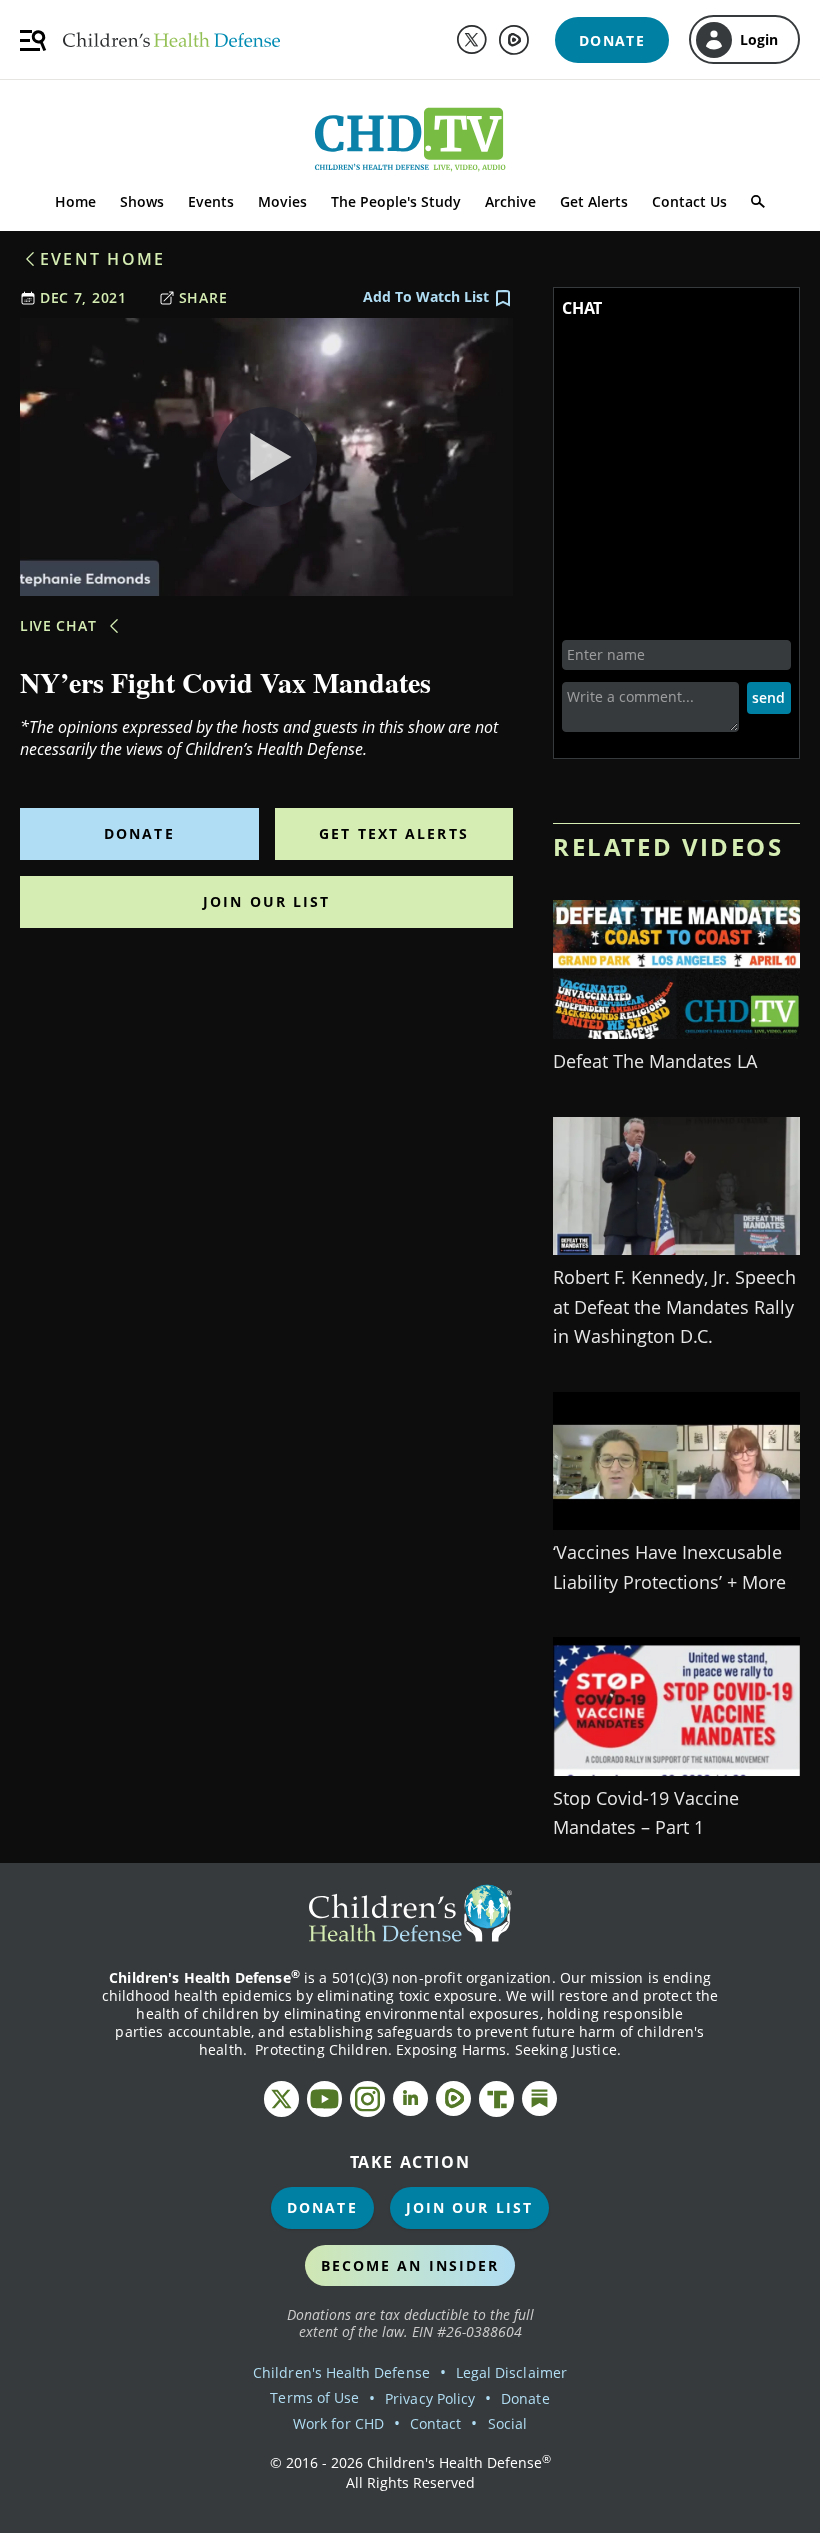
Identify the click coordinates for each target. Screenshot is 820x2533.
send (768, 697)
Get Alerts (594, 201)
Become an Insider (410, 2265)
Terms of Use (314, 2397)
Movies (282, 201)
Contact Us (689, 201)
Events (211, 201)
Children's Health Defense (341, 2372)
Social (507, 2423)
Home (75, 201)
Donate (139, 833)
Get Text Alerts (394, 833)
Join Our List (266, 901)
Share (203, 297)
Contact (435, 2423)
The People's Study (396, 201)
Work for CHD (338, 2423)
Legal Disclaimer (511, 2372)
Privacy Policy (430, 2398)
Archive (510, 201)
